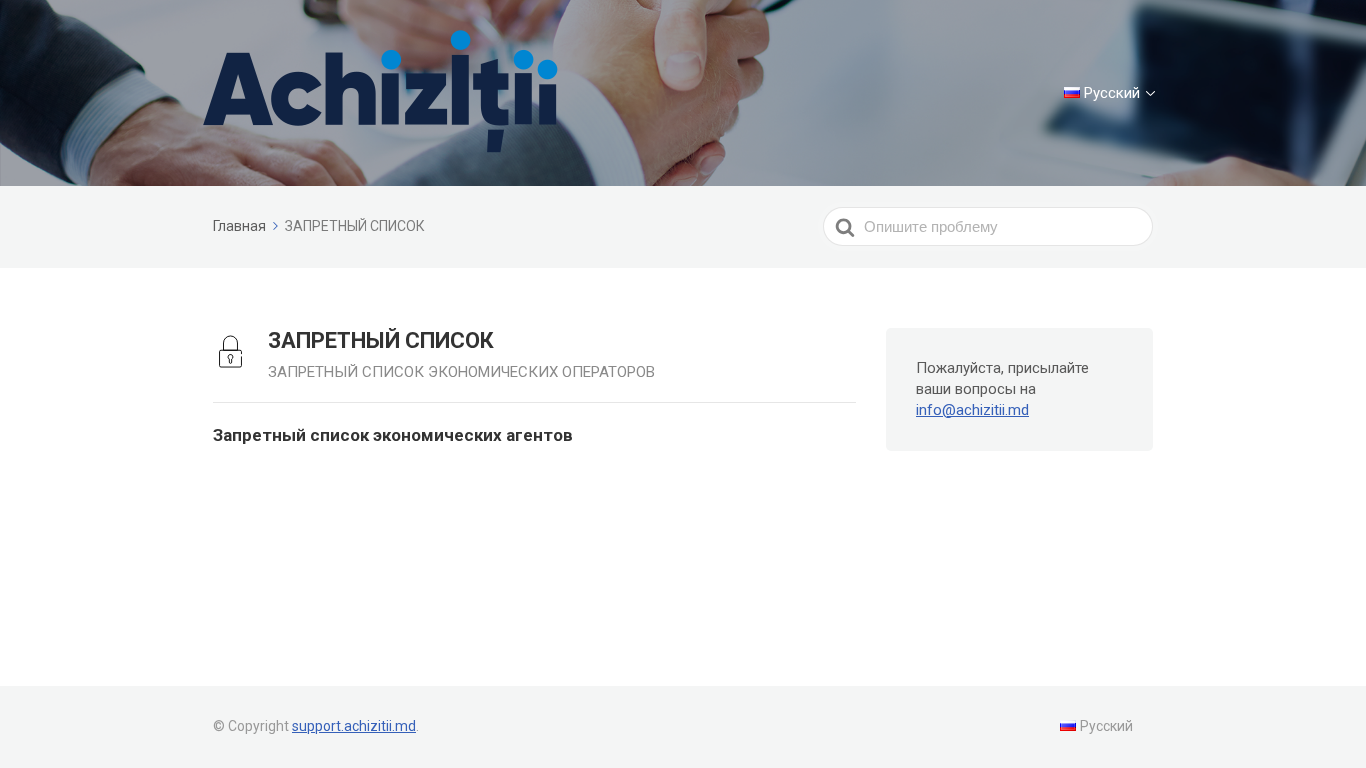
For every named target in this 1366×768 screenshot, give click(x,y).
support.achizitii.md (354, 726)
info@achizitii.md (972, 410)
